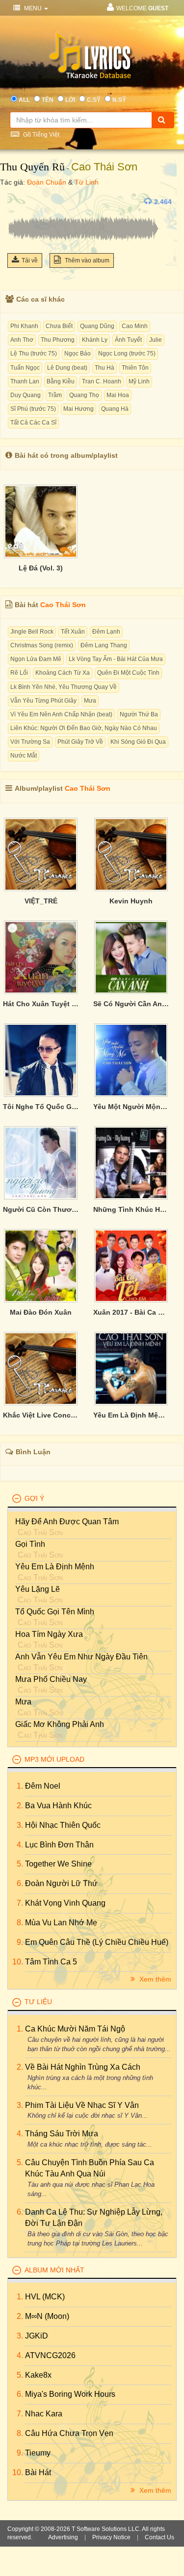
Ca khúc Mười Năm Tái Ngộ (75, 2029)
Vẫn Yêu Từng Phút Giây (43, 701)
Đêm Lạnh (106, 632)
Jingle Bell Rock (32, 632)
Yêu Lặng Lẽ (38, 1589)
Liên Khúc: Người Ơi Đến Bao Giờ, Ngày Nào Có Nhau (84, 728)
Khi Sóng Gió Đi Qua (138, 742)
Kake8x (38, 2375)
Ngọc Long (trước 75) (127, 354)
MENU (33, 8)
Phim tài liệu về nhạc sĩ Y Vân (82, 2105)
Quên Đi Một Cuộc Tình (128, 673)
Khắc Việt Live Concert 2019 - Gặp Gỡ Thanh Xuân (41, 1415)
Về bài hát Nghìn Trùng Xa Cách (83, 2067)
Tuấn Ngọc (25, 368)
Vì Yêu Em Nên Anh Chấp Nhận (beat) (61, 714)
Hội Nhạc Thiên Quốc (63, 1825)
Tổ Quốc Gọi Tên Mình (55, 1612)
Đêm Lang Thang (104, 645)
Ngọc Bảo (78, 354)
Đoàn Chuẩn (47, 182)
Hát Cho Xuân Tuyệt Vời (41, 1004)
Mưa (90, 701)
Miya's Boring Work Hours (70, 2394)
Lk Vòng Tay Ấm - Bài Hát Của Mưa (116, 659)
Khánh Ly (95, 340)
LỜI (70, 100)
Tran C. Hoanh (102, 381)
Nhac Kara (44, 2414)
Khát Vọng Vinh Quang (65, 1903)
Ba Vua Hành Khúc (58, 1806)
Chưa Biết (59, 326)
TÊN (48, 100)
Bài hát (38, 2472)
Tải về (30, 260)
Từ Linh (87, 182)
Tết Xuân (73, 632)
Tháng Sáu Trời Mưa (62, 2134)
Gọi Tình (30, 1544)
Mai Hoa (118, 395)
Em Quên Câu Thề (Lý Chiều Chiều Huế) (97, 1942)
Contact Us (159, 2537)
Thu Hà (105, 368)
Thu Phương (58, 340)
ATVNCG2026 (50, 2355)
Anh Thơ (22, 340)
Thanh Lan (25, 381)
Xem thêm (154, 1979)
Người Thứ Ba (139, 714)
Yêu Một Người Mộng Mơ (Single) (131, 1107)
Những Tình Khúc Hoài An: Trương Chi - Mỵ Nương (131, 1209)
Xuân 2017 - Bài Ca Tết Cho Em (131, 1312)
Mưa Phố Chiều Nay (51, 1679)
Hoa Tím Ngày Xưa (49, 1634)
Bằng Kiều (61, 381)
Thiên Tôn (135, 368)
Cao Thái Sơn (104, 167)
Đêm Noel (43, 1786)
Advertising (63, 2537)
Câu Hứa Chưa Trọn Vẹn (69, 2433)
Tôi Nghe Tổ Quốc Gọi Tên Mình (41, 1107)
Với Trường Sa (30, 742)
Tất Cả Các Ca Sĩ (33, 423)
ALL (24, 100)
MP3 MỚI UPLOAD (54, 1759)
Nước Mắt (24, 756)
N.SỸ (119, 100)
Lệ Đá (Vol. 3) (41, 568)
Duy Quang (26, 395)
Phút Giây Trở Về (80, 742)
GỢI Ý (34, 1498)
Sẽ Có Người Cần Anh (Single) (131, 1004)
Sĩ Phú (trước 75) (33, 409)
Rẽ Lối (19, 673)
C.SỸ (94, 100)
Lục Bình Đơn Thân (59, 1845)
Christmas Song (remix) (42, 645)
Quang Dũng (97, 326)
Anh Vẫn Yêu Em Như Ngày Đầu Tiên (81, 1657)
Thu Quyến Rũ (32, 167)
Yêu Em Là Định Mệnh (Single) (131, 1415)
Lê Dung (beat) (67, 368)
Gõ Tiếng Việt (40, 135)
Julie (156, 340)
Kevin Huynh (131, 901)
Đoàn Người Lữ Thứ (61, 1883)
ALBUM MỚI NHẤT (54, 2270)
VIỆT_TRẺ (41, 901)
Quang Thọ (84, 395)
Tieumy (38, 2453)
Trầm (55, 395)
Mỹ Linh (139, 381)
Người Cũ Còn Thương (41, 1209)
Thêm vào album (86, 260)
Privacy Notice (111, 2537)
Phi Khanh (24, 326)
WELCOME (142, 8)
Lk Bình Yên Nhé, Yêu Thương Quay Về (64, 687)
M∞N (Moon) (47, 2316)
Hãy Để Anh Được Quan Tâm (67, 1522)
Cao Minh (135, 326)
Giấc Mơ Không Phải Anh (60, 1724)
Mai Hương (79, 409)
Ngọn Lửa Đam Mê (36, 659)
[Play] (17, 202)
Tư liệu (38, 2002)
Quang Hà (115, 409)
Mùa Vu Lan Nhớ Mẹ (61, 1923)
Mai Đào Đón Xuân (41, 1312)
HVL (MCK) (45, 2297)
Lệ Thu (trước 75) (34, 354)
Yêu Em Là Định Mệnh (55, 1567)
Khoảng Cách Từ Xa (63, 673)
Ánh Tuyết (128, 340)
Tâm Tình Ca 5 (51, 1962)
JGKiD (37, 2336)
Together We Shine (58, 1864)
